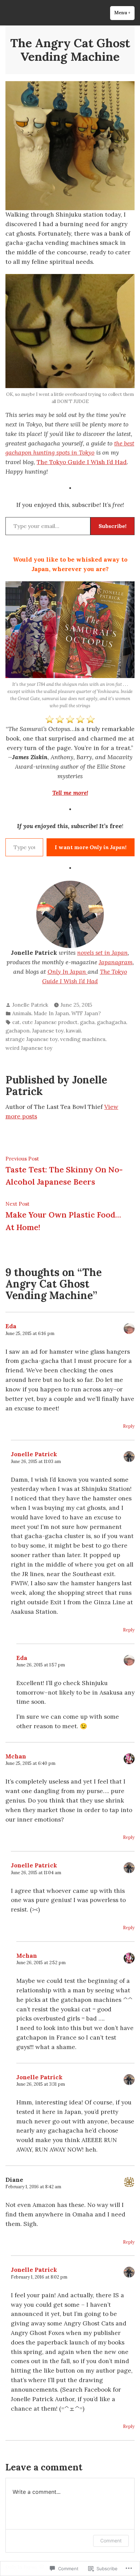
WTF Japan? (86, 1013)
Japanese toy (48, 1031)
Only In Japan (68, 972)
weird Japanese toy (29, 1048)
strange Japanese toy (32, 1039)
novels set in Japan (102, 953)
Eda (11, 1326)
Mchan (16, 1756)
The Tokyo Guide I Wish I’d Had (82, 462)
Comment (111, 2541)
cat (16, 1022)
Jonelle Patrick (30, 1005)
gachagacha (111, 1022)
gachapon (17, 1031)
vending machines (83, 1039)
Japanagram (116, 962)
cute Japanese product (50, 1022)
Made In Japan (51, 1013)
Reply (129, 1426)
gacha (87, 1022)
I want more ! (91, 847)
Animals (22, 1013)
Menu (124, 13)
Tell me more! (70, 793)
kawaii (73, 1031)
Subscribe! (112, 526)
